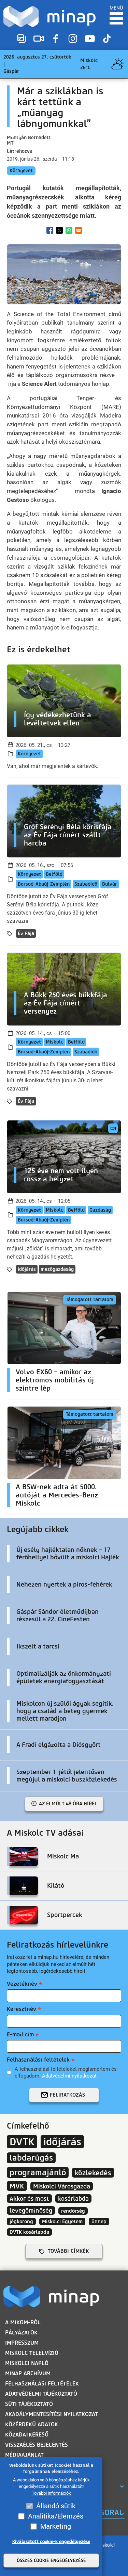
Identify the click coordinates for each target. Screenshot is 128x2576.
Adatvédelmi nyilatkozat (69, 2076)
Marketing (56, 2526)
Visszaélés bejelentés (37, 2445)
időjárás (27, 1269)
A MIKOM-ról (23, 2322)
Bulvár (110, 884)
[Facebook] (56, 39)
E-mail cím (20, 2034)
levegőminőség (31, 2210)
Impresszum (22, 2343)
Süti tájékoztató (29, 2404)
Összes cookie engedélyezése (51, 2561)
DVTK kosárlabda (29, 2232)
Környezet (21, 171)
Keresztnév (22, 2009)
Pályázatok (21, 2333)
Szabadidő (86, 884)
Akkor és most (29, 2198)
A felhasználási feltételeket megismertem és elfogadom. (66, 2072)
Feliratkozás (67, 2095)
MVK (17, 2186)
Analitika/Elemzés (56, 2516)
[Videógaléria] (39, 39)
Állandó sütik (56, 2506)
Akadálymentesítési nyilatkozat (52, 2414)
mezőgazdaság (57, 1269)
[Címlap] (49, 17)
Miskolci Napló (27, 2363)
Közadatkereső (27, 2435)
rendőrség (73, 2211)
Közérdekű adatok (32, 2424)
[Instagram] (73, 39)
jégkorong (21, 2221)
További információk (51, 2493)
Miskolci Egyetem (62, 2221)
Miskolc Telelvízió (32, 2353)
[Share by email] (79, 230)
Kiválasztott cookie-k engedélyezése (51, 2541)
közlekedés (93, 2173)
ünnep (99, 2221)
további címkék (68, 2251)
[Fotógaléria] (22, 39)
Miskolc (54, 1042)
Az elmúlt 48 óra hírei (68, 1804)
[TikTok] (107, 39)
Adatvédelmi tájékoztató (41, 2394)
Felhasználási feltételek (38, 2060)
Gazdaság (100, 1210)
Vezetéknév (22, 1984)
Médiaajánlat (24, 2455)
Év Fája (26, 933)
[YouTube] (90, 39)
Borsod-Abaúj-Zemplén (44, 884)
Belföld (54, 874)
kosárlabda (73, 2198)
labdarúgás (31, 2158)
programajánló (38, 2172)
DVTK (22, 2142)
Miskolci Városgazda (62, 2186)
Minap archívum (28, 2373)
